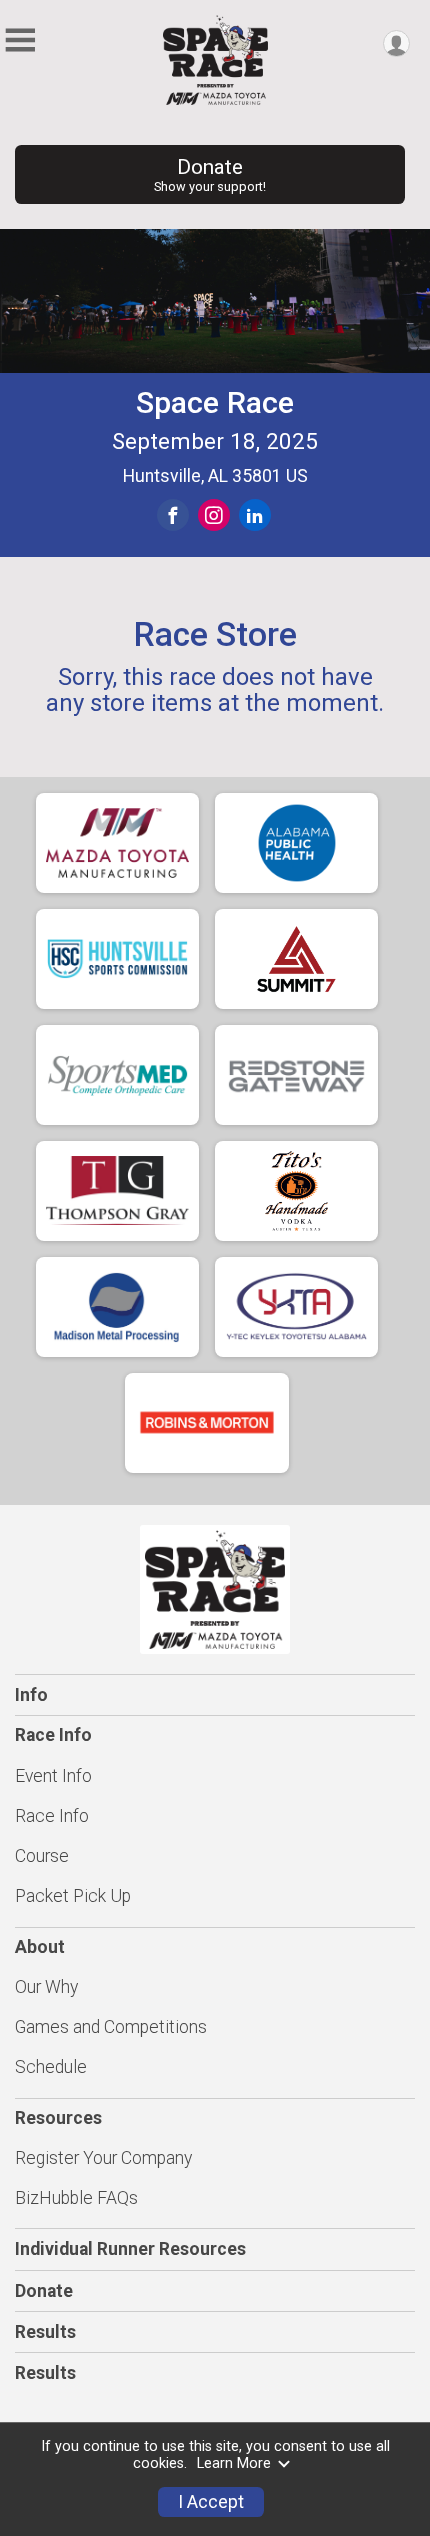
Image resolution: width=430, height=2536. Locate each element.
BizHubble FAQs (76, 2198)
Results (45, 2332)
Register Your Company (103, 2158)
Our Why (46, 1987)
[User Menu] (396, 43)
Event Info (53, 1776)
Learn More (234, 2463)
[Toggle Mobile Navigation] (20, 40)
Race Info (52, 1816)
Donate (210, 174)
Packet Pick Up (73, 1896)
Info (31, 1695)
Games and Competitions (111, 2027)
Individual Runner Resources (130, 2249)
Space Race (215, 402)
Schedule (51, 2067)
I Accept (211, 2502)
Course (42, 1856)
